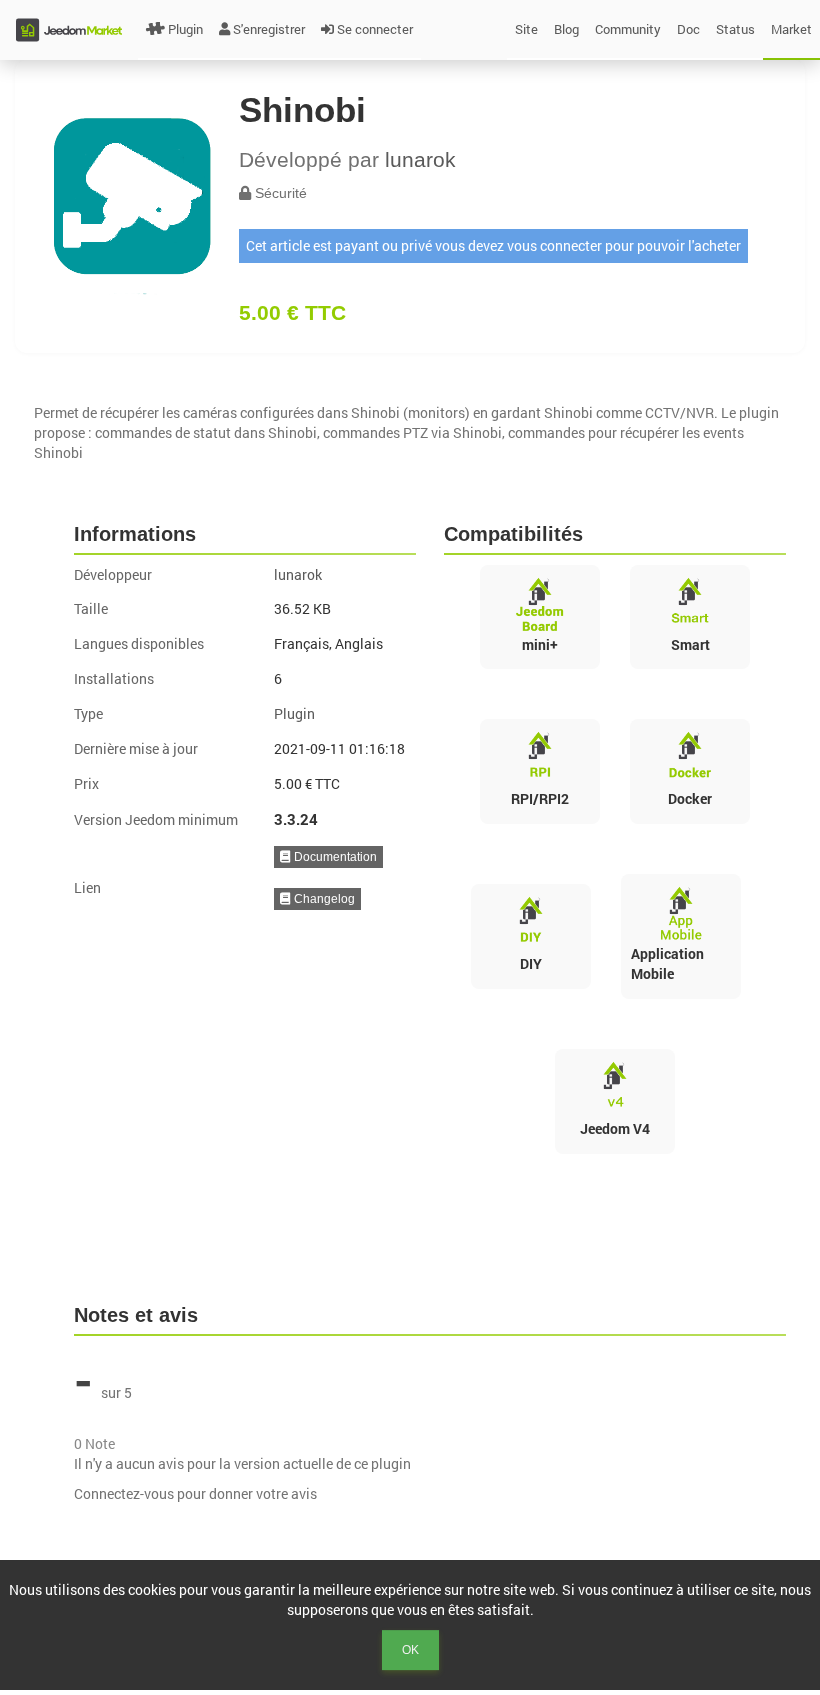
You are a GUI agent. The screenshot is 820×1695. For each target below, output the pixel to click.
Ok (410, 1650)
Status (735, 29)
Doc (688, 29)
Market (791, 29)
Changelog (323, 899)
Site (526, 29)
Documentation (334, 857)
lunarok (420, 159)
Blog (566, 29)
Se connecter (375, 29)
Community (628, 29)
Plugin (185, 29)
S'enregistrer (269, 29)
